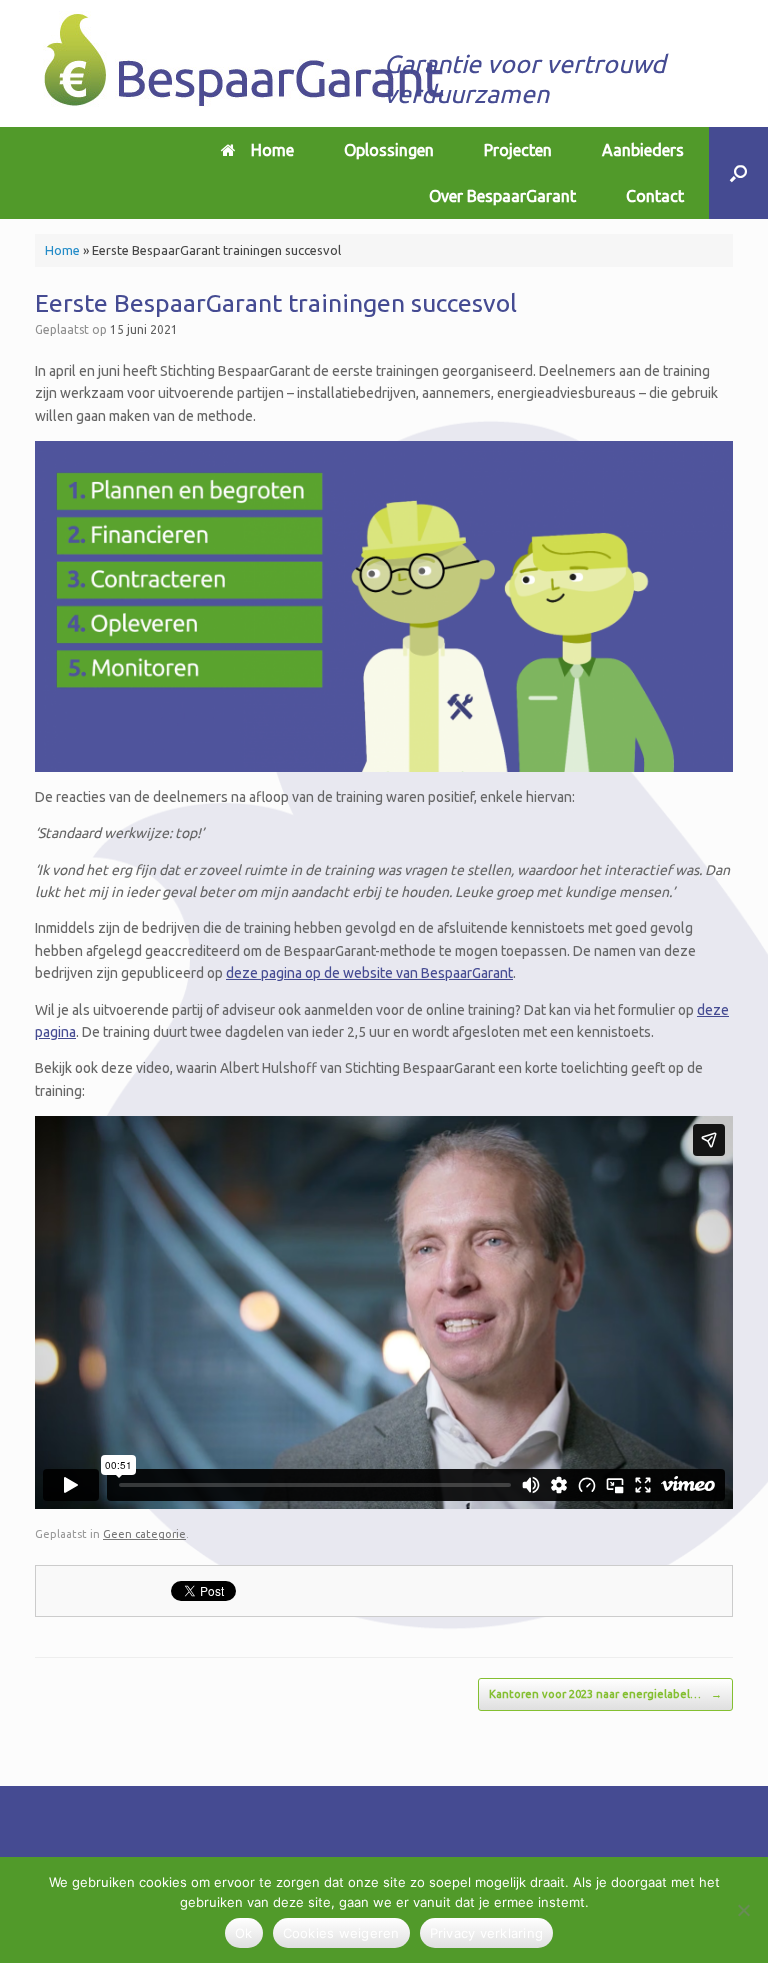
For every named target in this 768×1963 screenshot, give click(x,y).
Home (272, 150)
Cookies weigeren (341, 1933)
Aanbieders (643, 150)
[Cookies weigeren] (743, 1910)
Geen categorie (144, 1534)
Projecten (518, 150)
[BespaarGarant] (245, 63)
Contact (655, 196)
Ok (244, 1933)
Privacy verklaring (487, 1933)
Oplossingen (389, 150)
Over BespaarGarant (502, 196)
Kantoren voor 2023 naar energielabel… (605, 1694)
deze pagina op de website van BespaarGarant (369, 973)
